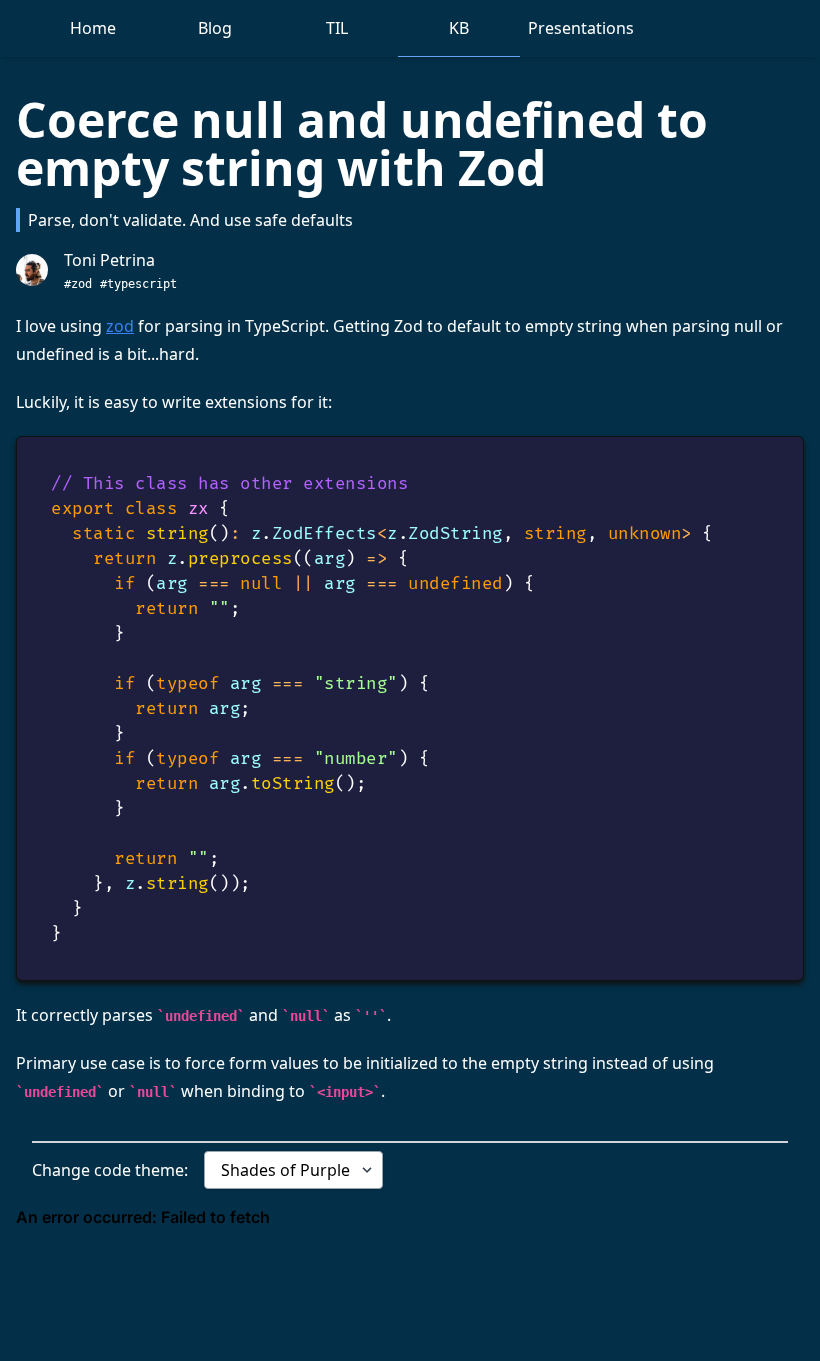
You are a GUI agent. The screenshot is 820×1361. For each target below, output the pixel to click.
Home (93, 28)
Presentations (581, 28)
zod (120, 326)
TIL (337, 28)
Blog (215, 28)
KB (459, 28)
